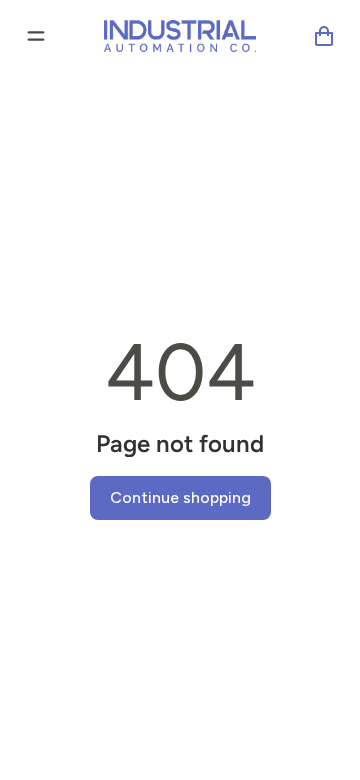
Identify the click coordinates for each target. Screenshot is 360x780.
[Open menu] (36, 36)
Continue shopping (180, 497)
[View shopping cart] (324, 36)
